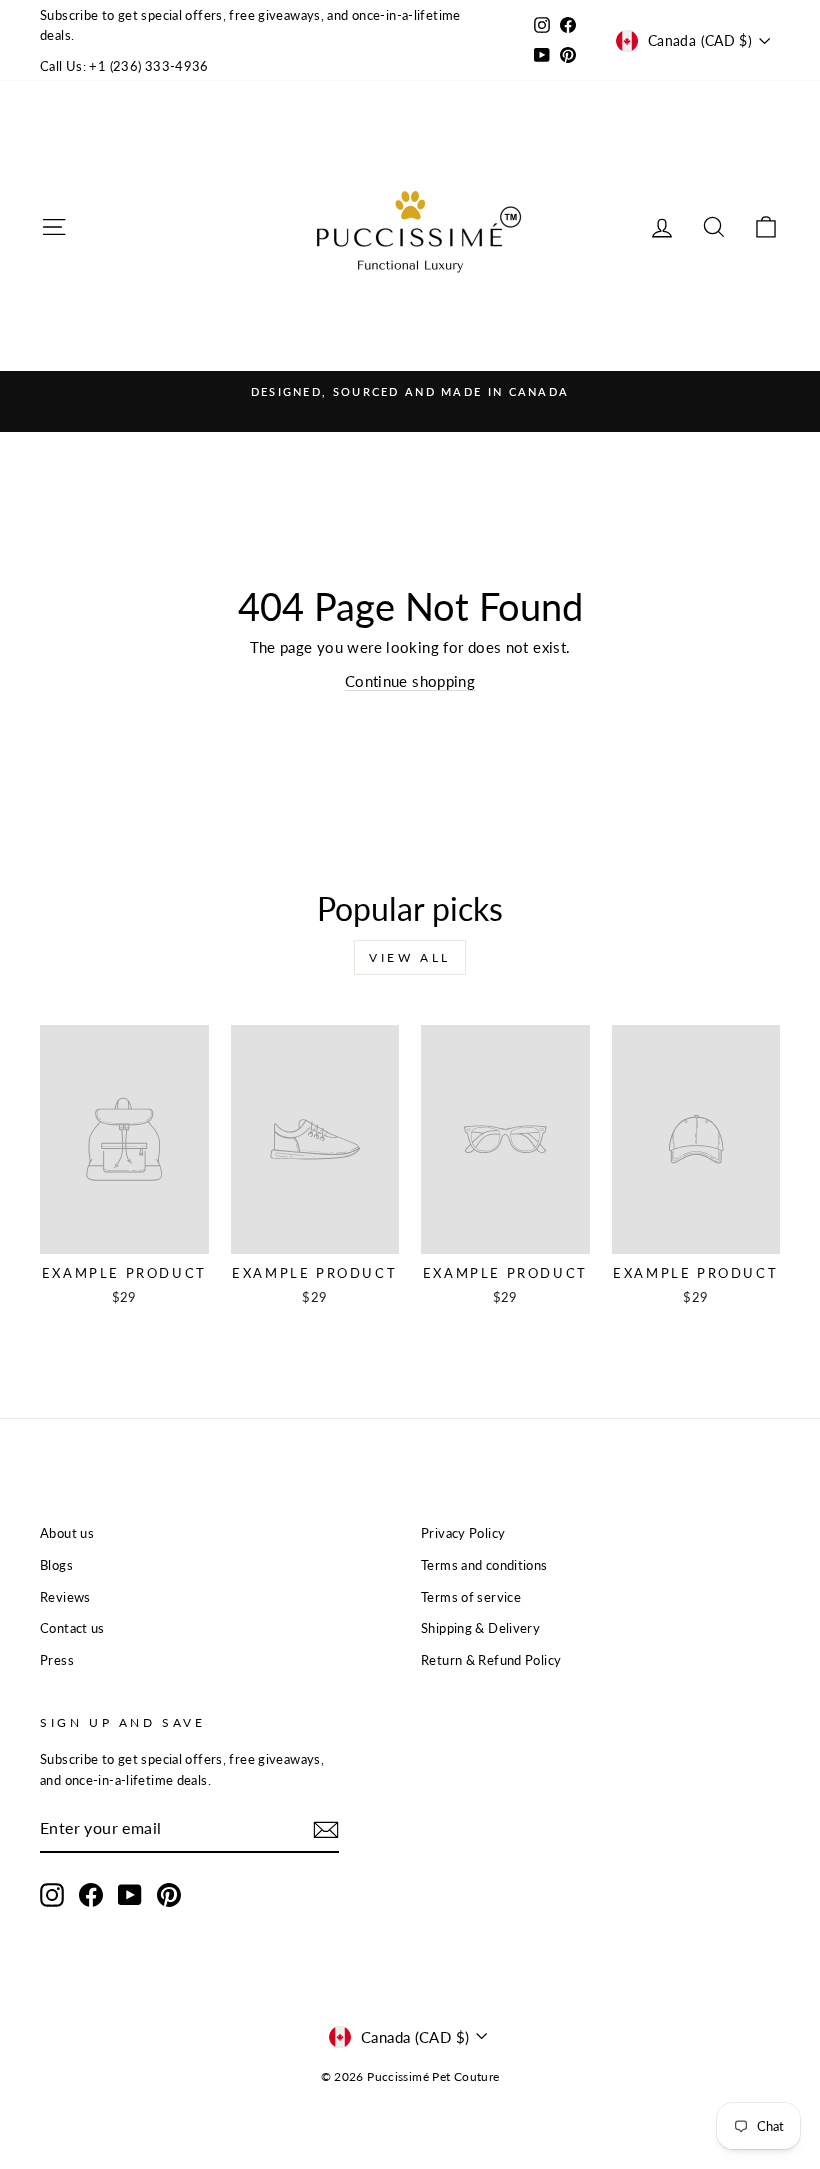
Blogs (56, 1565)
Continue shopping (410, 681)
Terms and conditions (484, 1565)
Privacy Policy (463, 1533)
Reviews (65, 1597)
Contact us (72, 1628)
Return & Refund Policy (491, 1660)
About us (67, 1533)
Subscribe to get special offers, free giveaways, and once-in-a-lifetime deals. (250, 25)
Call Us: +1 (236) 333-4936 (124, 66)
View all (410, 957)
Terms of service (471, 1597)
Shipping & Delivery (480, 1628)
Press (57, 1660)
